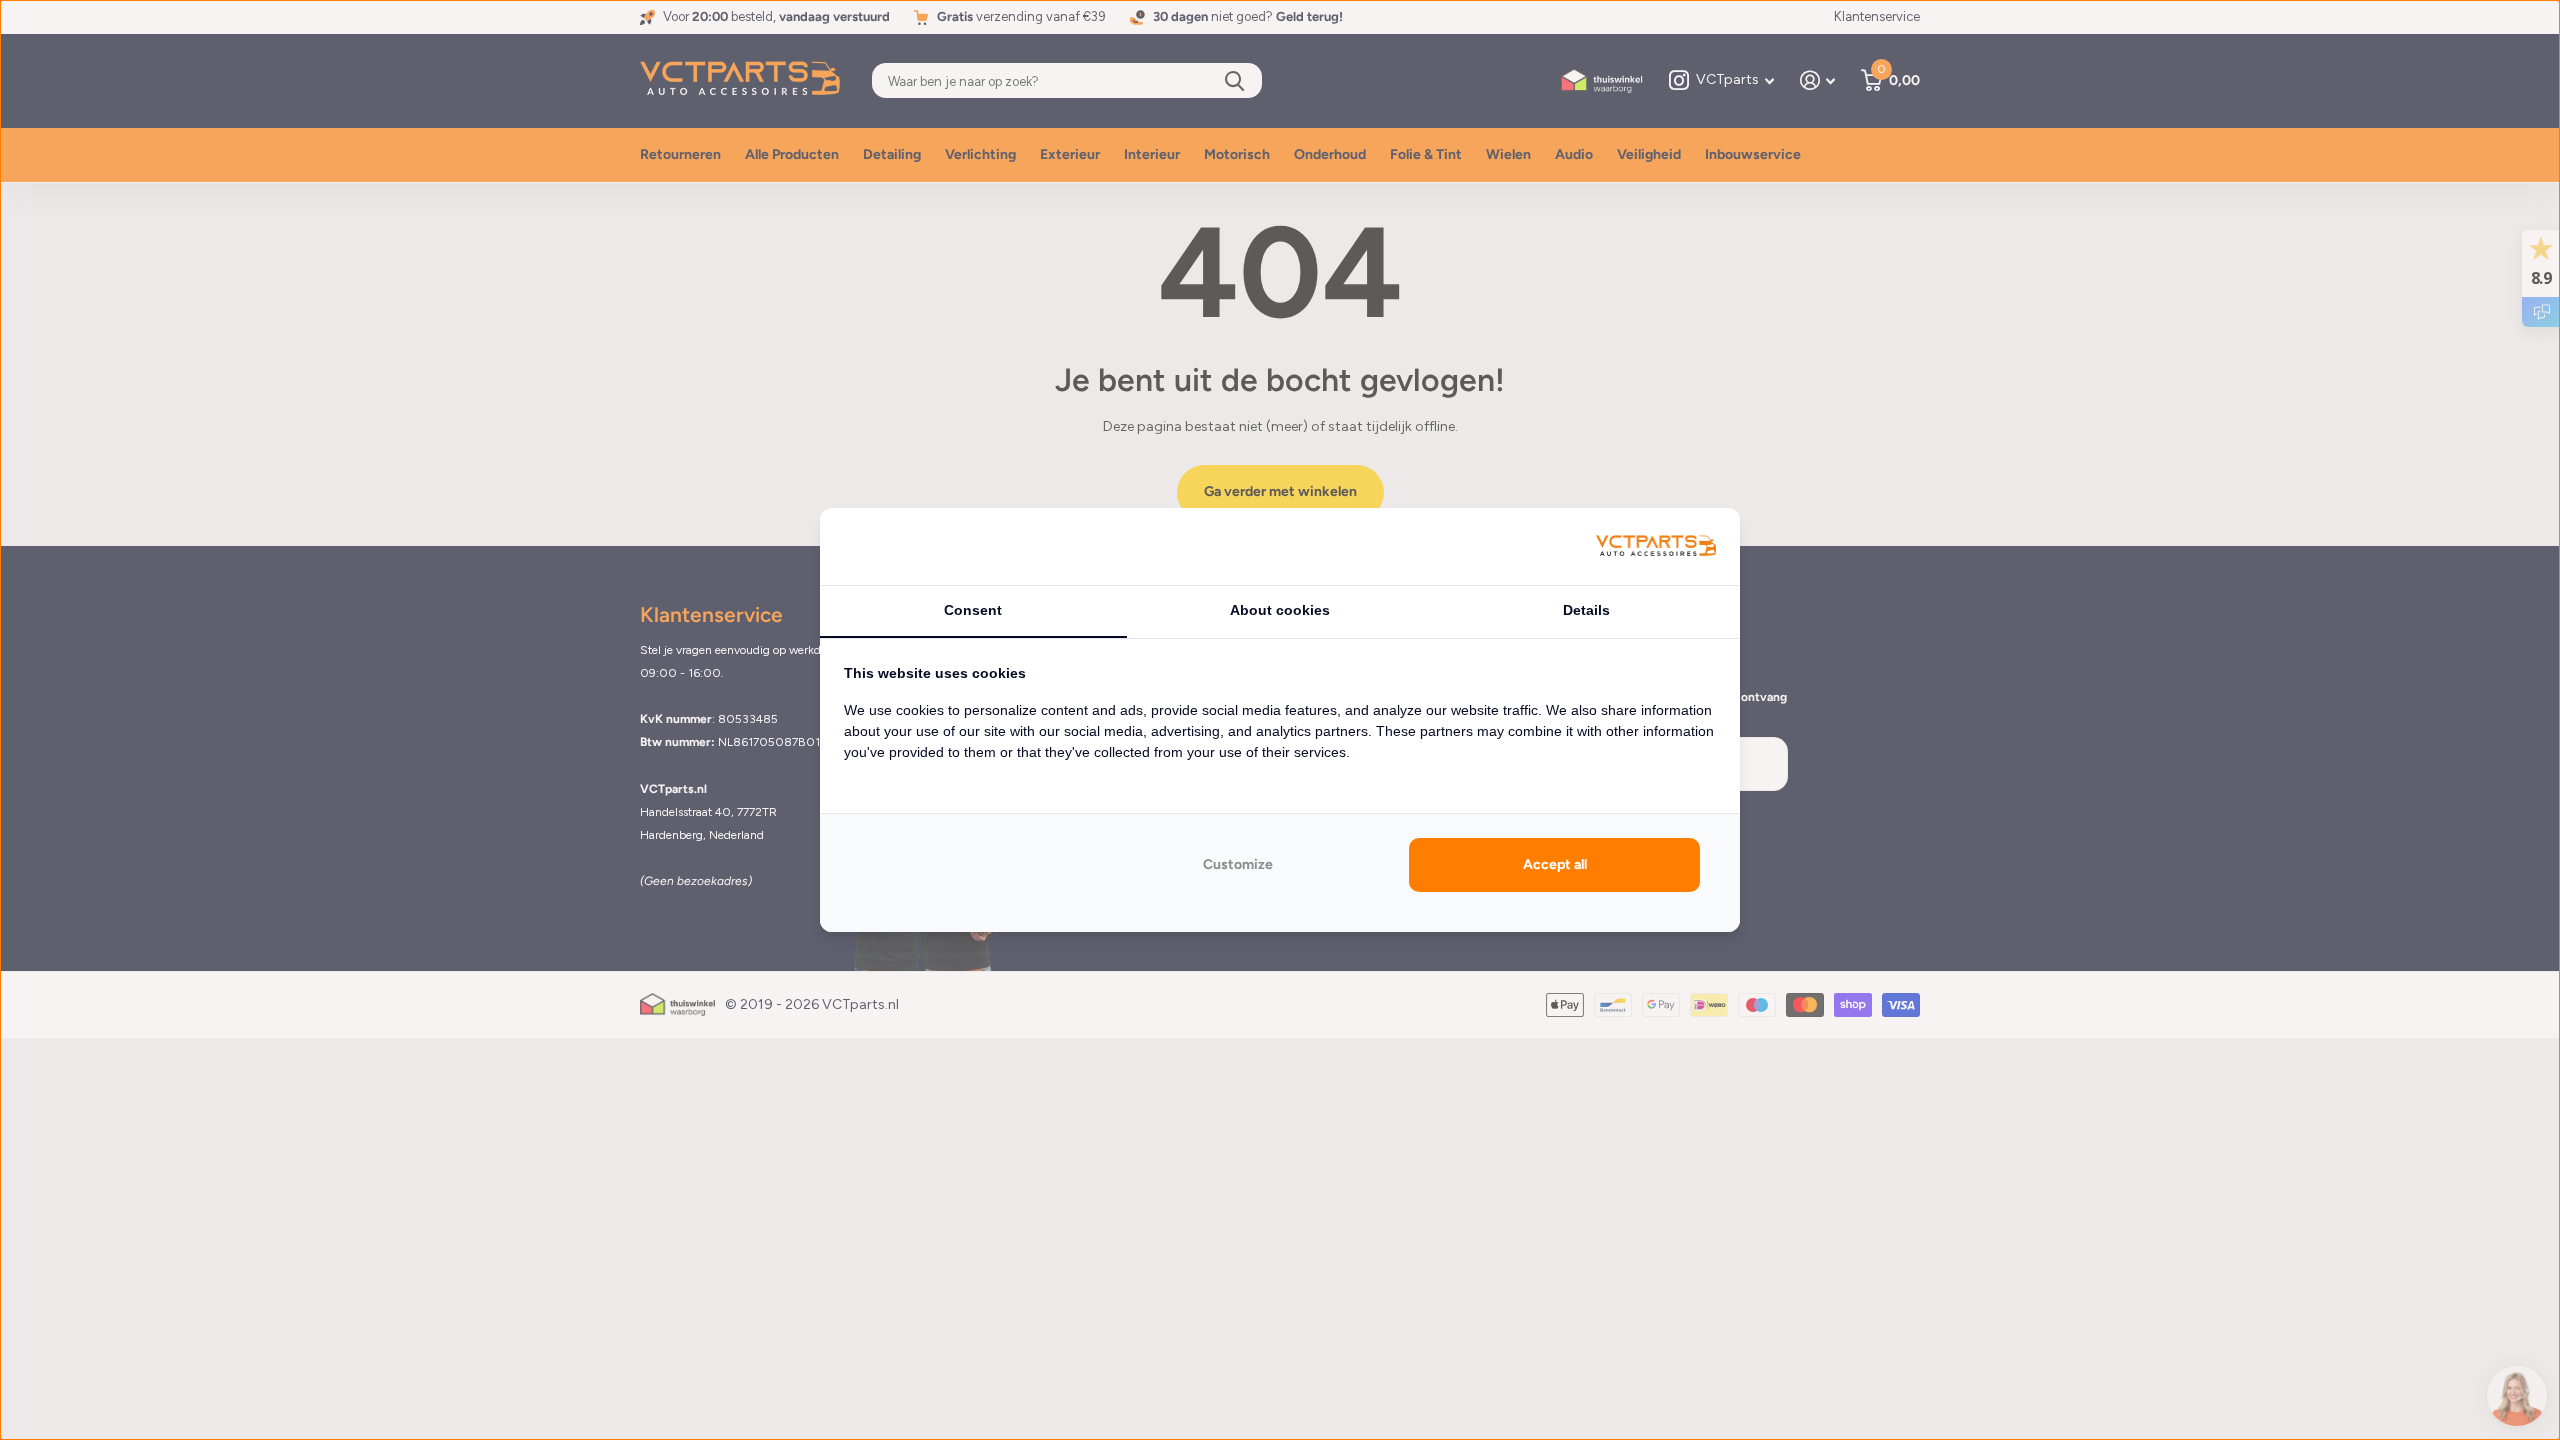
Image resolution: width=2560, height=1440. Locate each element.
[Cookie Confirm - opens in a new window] (1656, 546)
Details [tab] (1586, 610)
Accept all (1555, 864)
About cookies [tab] (1280, 610)
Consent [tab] (973, 610)
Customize (1238, 864)
